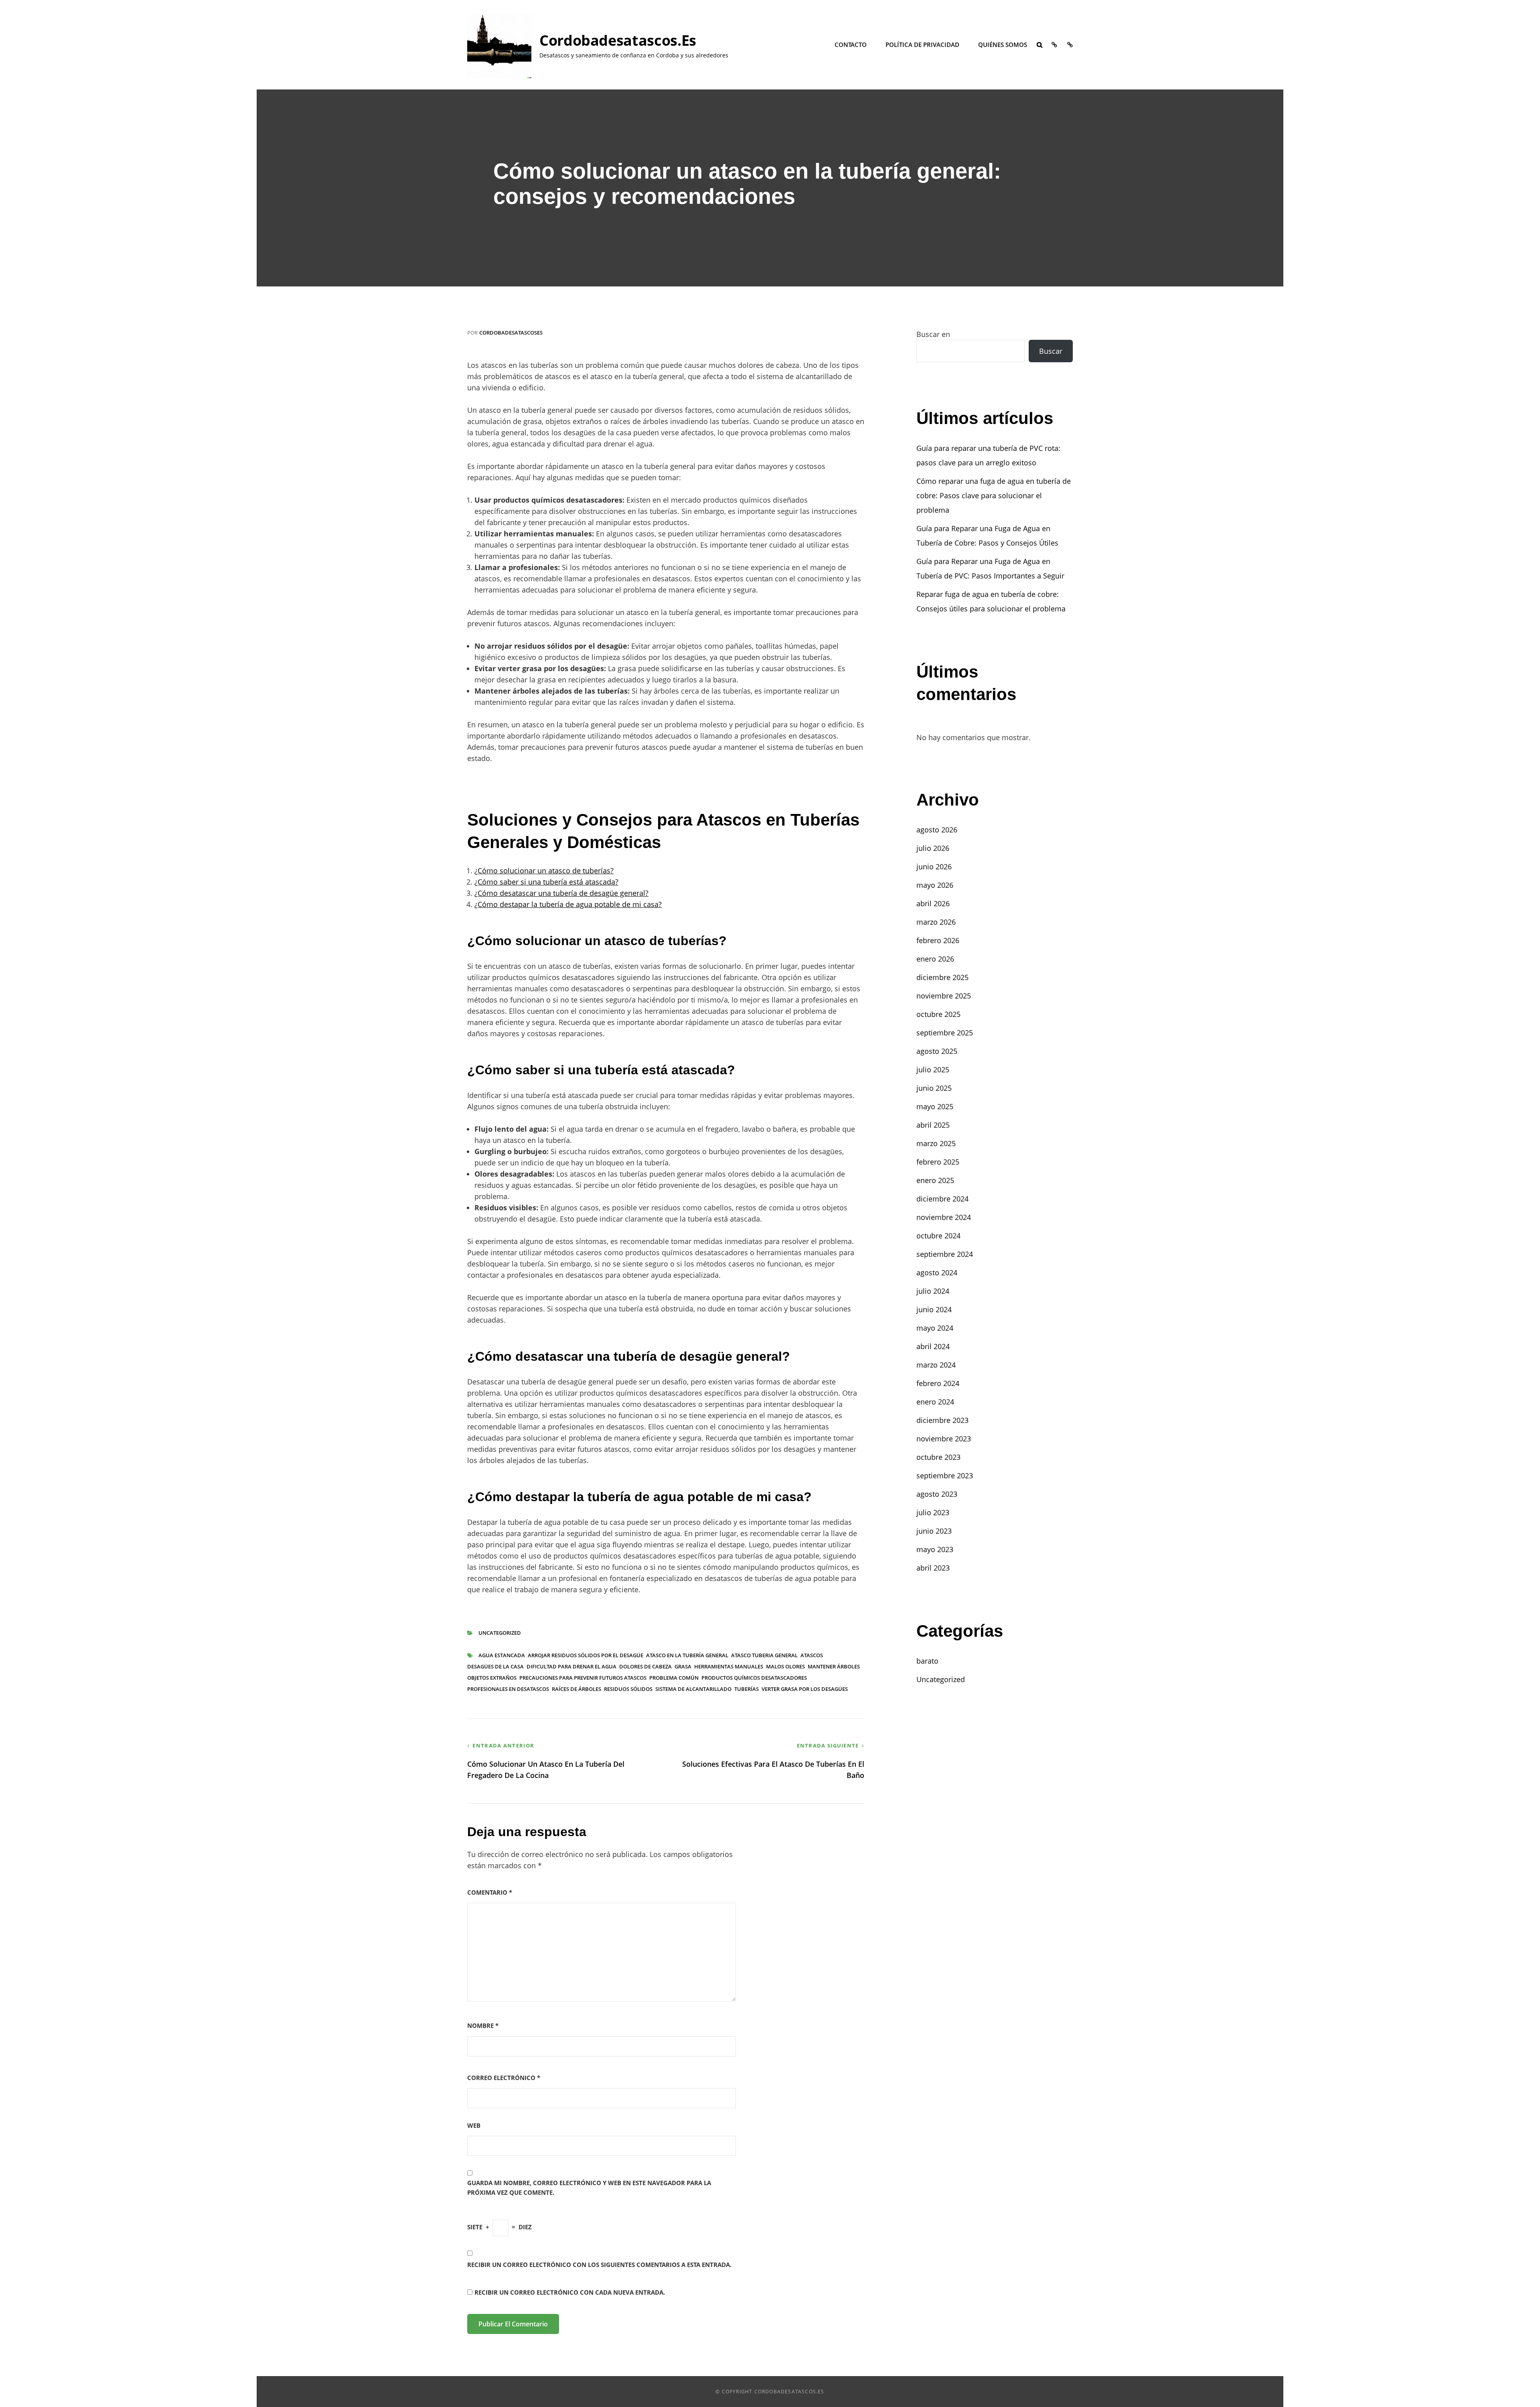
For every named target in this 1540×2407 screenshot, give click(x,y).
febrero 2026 (938, 940)
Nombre (483, 2025)
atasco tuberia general (764, 1655)
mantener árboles (834, 1666)
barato (927, 1661)
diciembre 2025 (942, 977)
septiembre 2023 (945, 1475)
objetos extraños (492, 1678)
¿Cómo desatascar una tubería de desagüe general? (561, 893)
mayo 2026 (935, 885)
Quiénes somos (1003, 45)
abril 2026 (933, 903)
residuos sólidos (628, 1689)
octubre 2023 (938, 1457)
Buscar (1051, 351)
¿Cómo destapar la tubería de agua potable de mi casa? (568, 904)
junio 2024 (934, 1309)
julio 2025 (933, 1070)
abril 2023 (933, 1568)
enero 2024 (935, 1402)
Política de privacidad (922, 45)
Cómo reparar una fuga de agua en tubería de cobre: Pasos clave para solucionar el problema (994, 495)
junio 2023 (934, 1531)
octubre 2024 (938, 1236)
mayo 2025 (935, 1106)
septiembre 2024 (945, 1254)
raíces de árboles (576, 1689)
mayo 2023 (935, 1549)
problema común (674, 1678)
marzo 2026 (936, 922)
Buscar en (933, 334)
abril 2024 (933, 1346)
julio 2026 (933, 848)
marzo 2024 (936, 1365)
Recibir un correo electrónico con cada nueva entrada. (570, 2292)
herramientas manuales (729, 1666)
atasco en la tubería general (687, 1655)
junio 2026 (934, 867)
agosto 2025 (937, 1051)
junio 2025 (934, 1088)
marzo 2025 (936, 1143)
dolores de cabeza (645, 1666)
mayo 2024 (935, 1328)
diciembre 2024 (942, 1199)
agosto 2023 (937, 1494)
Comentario (490, 1892)
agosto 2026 (937, 830)
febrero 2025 (938, 1162)
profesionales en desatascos (508, 1689)
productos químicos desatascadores (754, 1678)
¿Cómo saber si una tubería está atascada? (546, 882)
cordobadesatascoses (511, 333)
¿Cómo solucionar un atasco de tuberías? (544, 871)
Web (474, 2125)
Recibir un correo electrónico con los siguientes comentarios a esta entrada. (599, 2265)
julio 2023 (933, 1512)
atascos (812, 1655)
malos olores (785, 1666)
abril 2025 (933, 1125)
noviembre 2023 (944, 1439)
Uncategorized (500, 1633)
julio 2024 (933, 1291)
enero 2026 (935, 959)
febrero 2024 (938, 1383)
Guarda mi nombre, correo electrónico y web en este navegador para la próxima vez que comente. (589, 2187)
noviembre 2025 (944, 996)
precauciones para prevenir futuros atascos (583, 1678)
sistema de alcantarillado (693, 1689)
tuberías (747, 1689)
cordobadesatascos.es (618, 40)
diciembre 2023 (942, 1420)
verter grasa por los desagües (805, 1689)
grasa (683, 1666)
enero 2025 (935, 1180)
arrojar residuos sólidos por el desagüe (586, 1655)
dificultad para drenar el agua (571, 1666)
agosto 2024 (937, 1273)
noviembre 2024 (944, 1217)
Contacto (851, 45)
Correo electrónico (504, 2078)
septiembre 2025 (945, 1033)
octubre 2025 (938, 1014)
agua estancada (502, 1655)
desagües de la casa (495, 1666)
